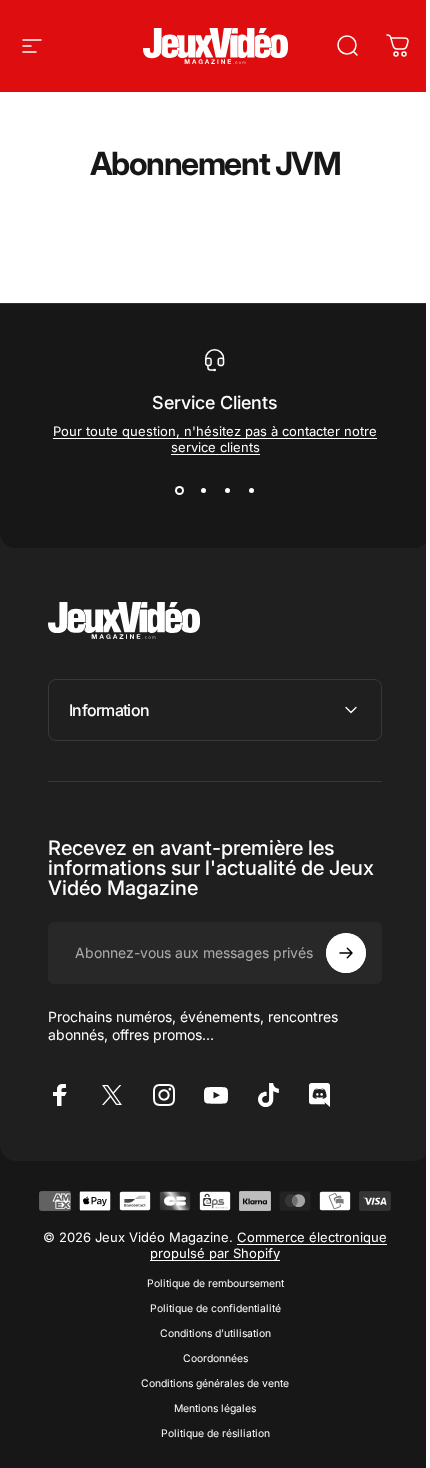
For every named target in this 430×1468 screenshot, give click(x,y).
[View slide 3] (227, 491)
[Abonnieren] (331, 953)
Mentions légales (208, 1460)
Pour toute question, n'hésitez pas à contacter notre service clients (215, 439)
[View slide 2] (203, 491)
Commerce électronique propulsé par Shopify (261, 1297)
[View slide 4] (251, 491)
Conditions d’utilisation (207, 1385)
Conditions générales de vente (208, 1435)
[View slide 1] (179, 491)
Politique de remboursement (207, 1335)
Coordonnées (207, 1410)
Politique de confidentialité (207, 1360)
